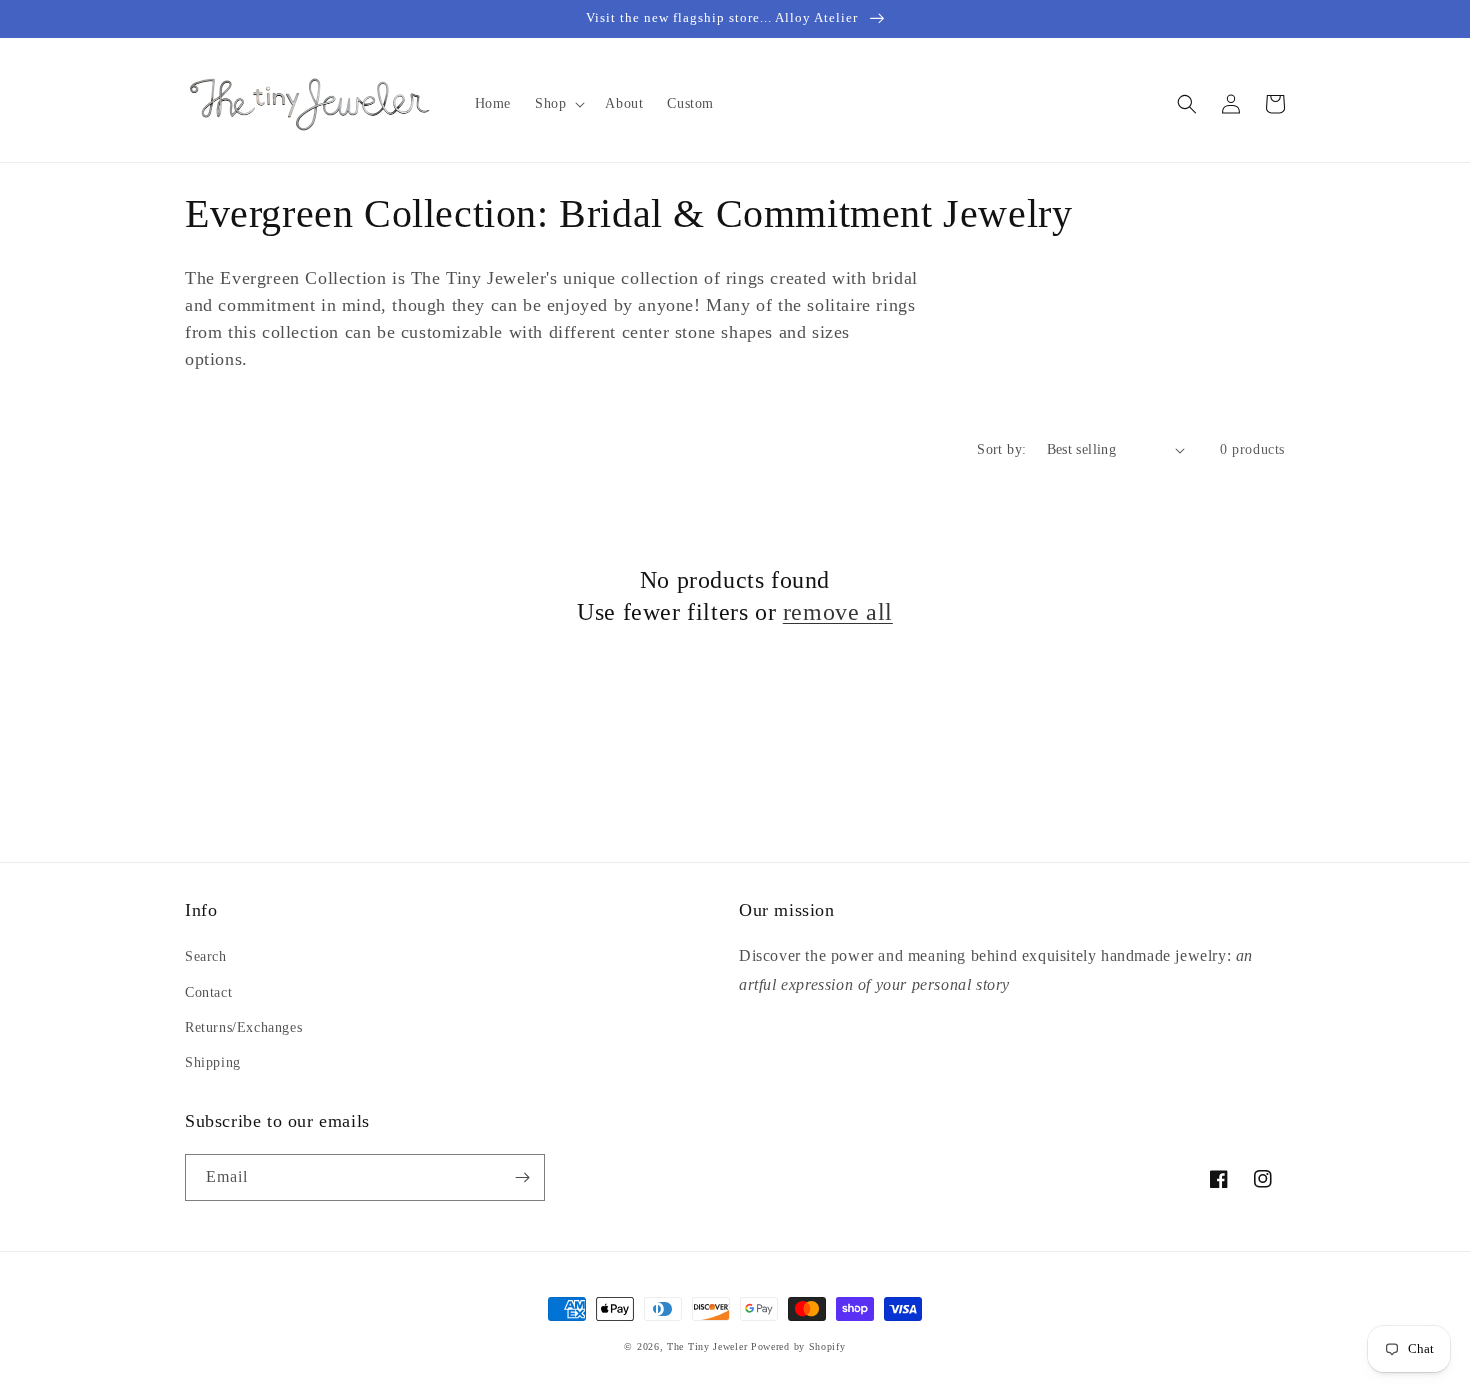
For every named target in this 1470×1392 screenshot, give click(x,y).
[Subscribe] (522, 1177)
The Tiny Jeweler (707, 1346)
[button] (558, 104)
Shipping (213, 1062)
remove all (838, 612)
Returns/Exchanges (243, 1027)
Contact (208, 992)
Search (206, 956)
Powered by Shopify (798, 1346)
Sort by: (1001, 449)
